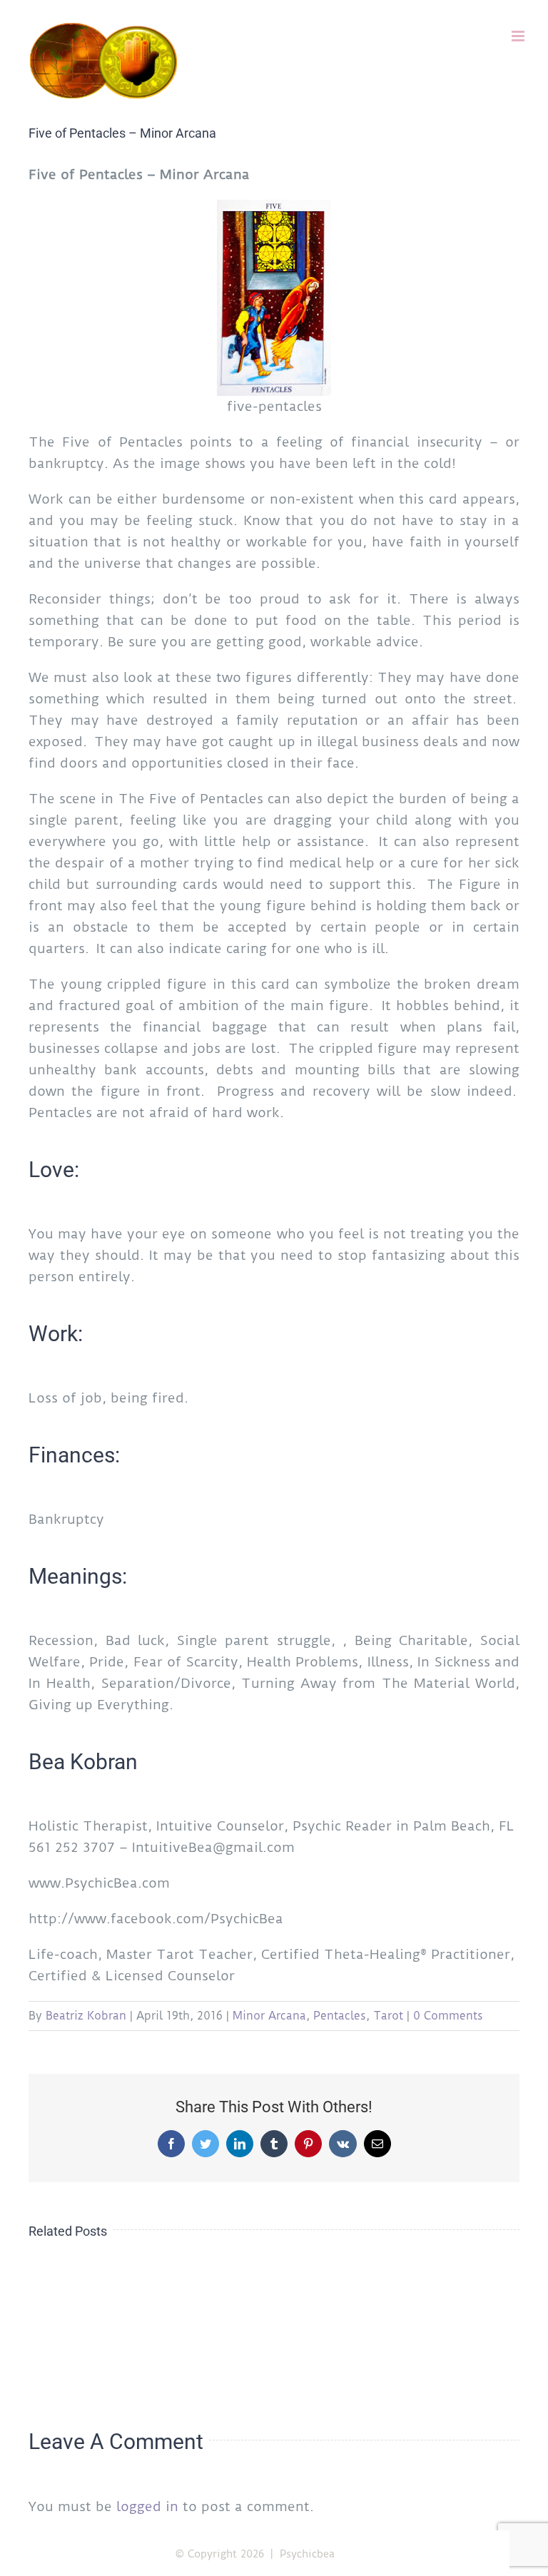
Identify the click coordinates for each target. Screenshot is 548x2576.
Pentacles (340, 2016)
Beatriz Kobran (86, 2016)
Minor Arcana (269, 2016)
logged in (147, 2506)
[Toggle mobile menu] (519, 36)
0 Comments (448, 2016)
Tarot (388, 2016)
